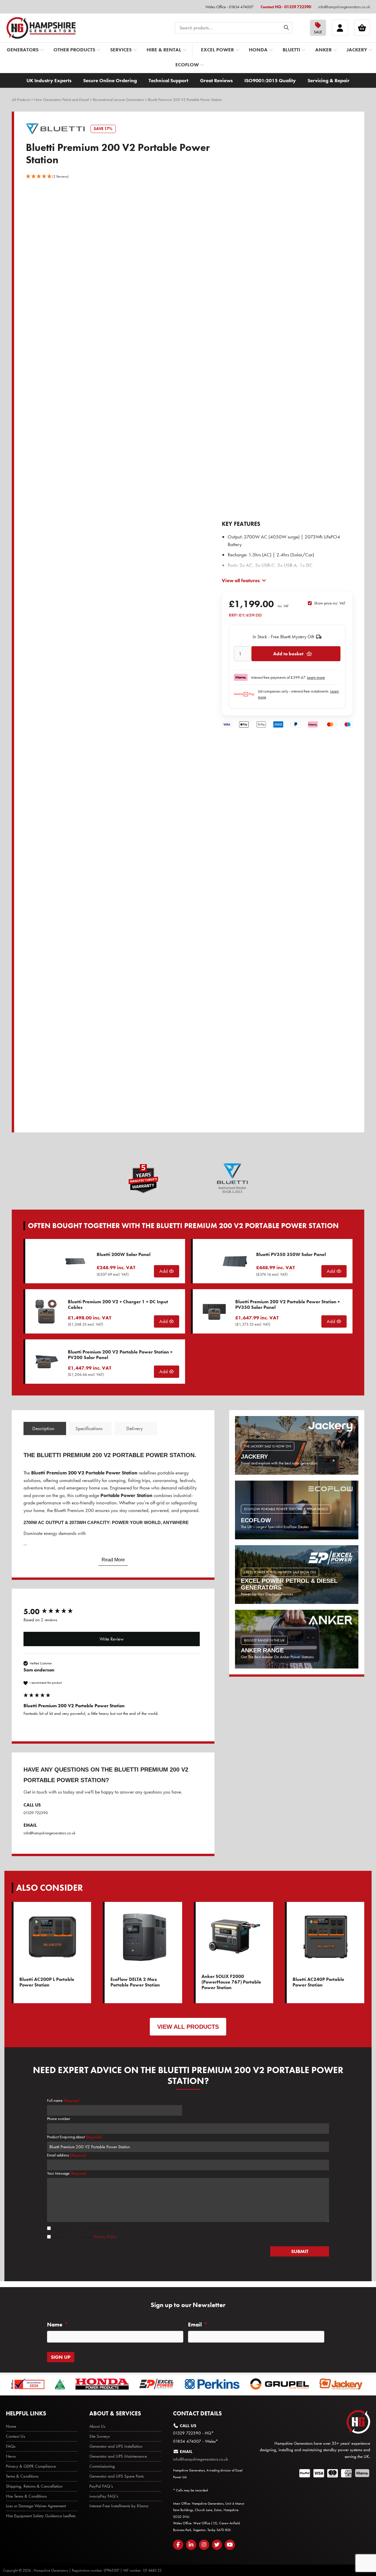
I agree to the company (85, 2237)
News (11, 2456)
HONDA (258, 50)
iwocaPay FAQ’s (104, 2496)
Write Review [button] (112, 1639)
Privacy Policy (105, 2237)
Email (198, 2325)
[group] (112, 1612)
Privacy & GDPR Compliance (31, 2466)
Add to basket (288, 654)
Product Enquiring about (74, 2137)
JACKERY (357, 50)
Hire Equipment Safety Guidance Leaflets (41, 2516)
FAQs (11, 2446)
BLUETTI (291, 50)
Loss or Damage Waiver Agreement (36, 2506)
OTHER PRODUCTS (74, 50)
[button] (47, 176)
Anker (323, 50)
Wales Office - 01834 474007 (229, 7)
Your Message (67, 2173)
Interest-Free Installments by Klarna (119, 2506)
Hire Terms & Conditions (26, 2496)
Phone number (59, 2119)
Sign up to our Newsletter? (82, 2228)
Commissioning (102, 2466)
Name (57, 2325)
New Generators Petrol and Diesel (62, 100)
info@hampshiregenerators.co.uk (344, 7)
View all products (188, 2027)
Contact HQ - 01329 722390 (286, 7)
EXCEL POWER (217, 50)
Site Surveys (99, 2436)
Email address (66, 2155)
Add (164, 1271)
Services (121, 50)
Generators (23, 50)
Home (11, 2426)
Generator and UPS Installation (116, 2446)
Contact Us (15, 2436)
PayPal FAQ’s (101, 2486)
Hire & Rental (164, 50)
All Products (21, 100)
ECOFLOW (187, 65)
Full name (63, 2100)
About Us (97, 2426)
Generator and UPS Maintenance (118, 2456)
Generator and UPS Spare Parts (116, 2476)
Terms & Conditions (22, 2476)
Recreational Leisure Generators (118, 100)
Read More (113, 1560)
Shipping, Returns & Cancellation (34, 2486)
